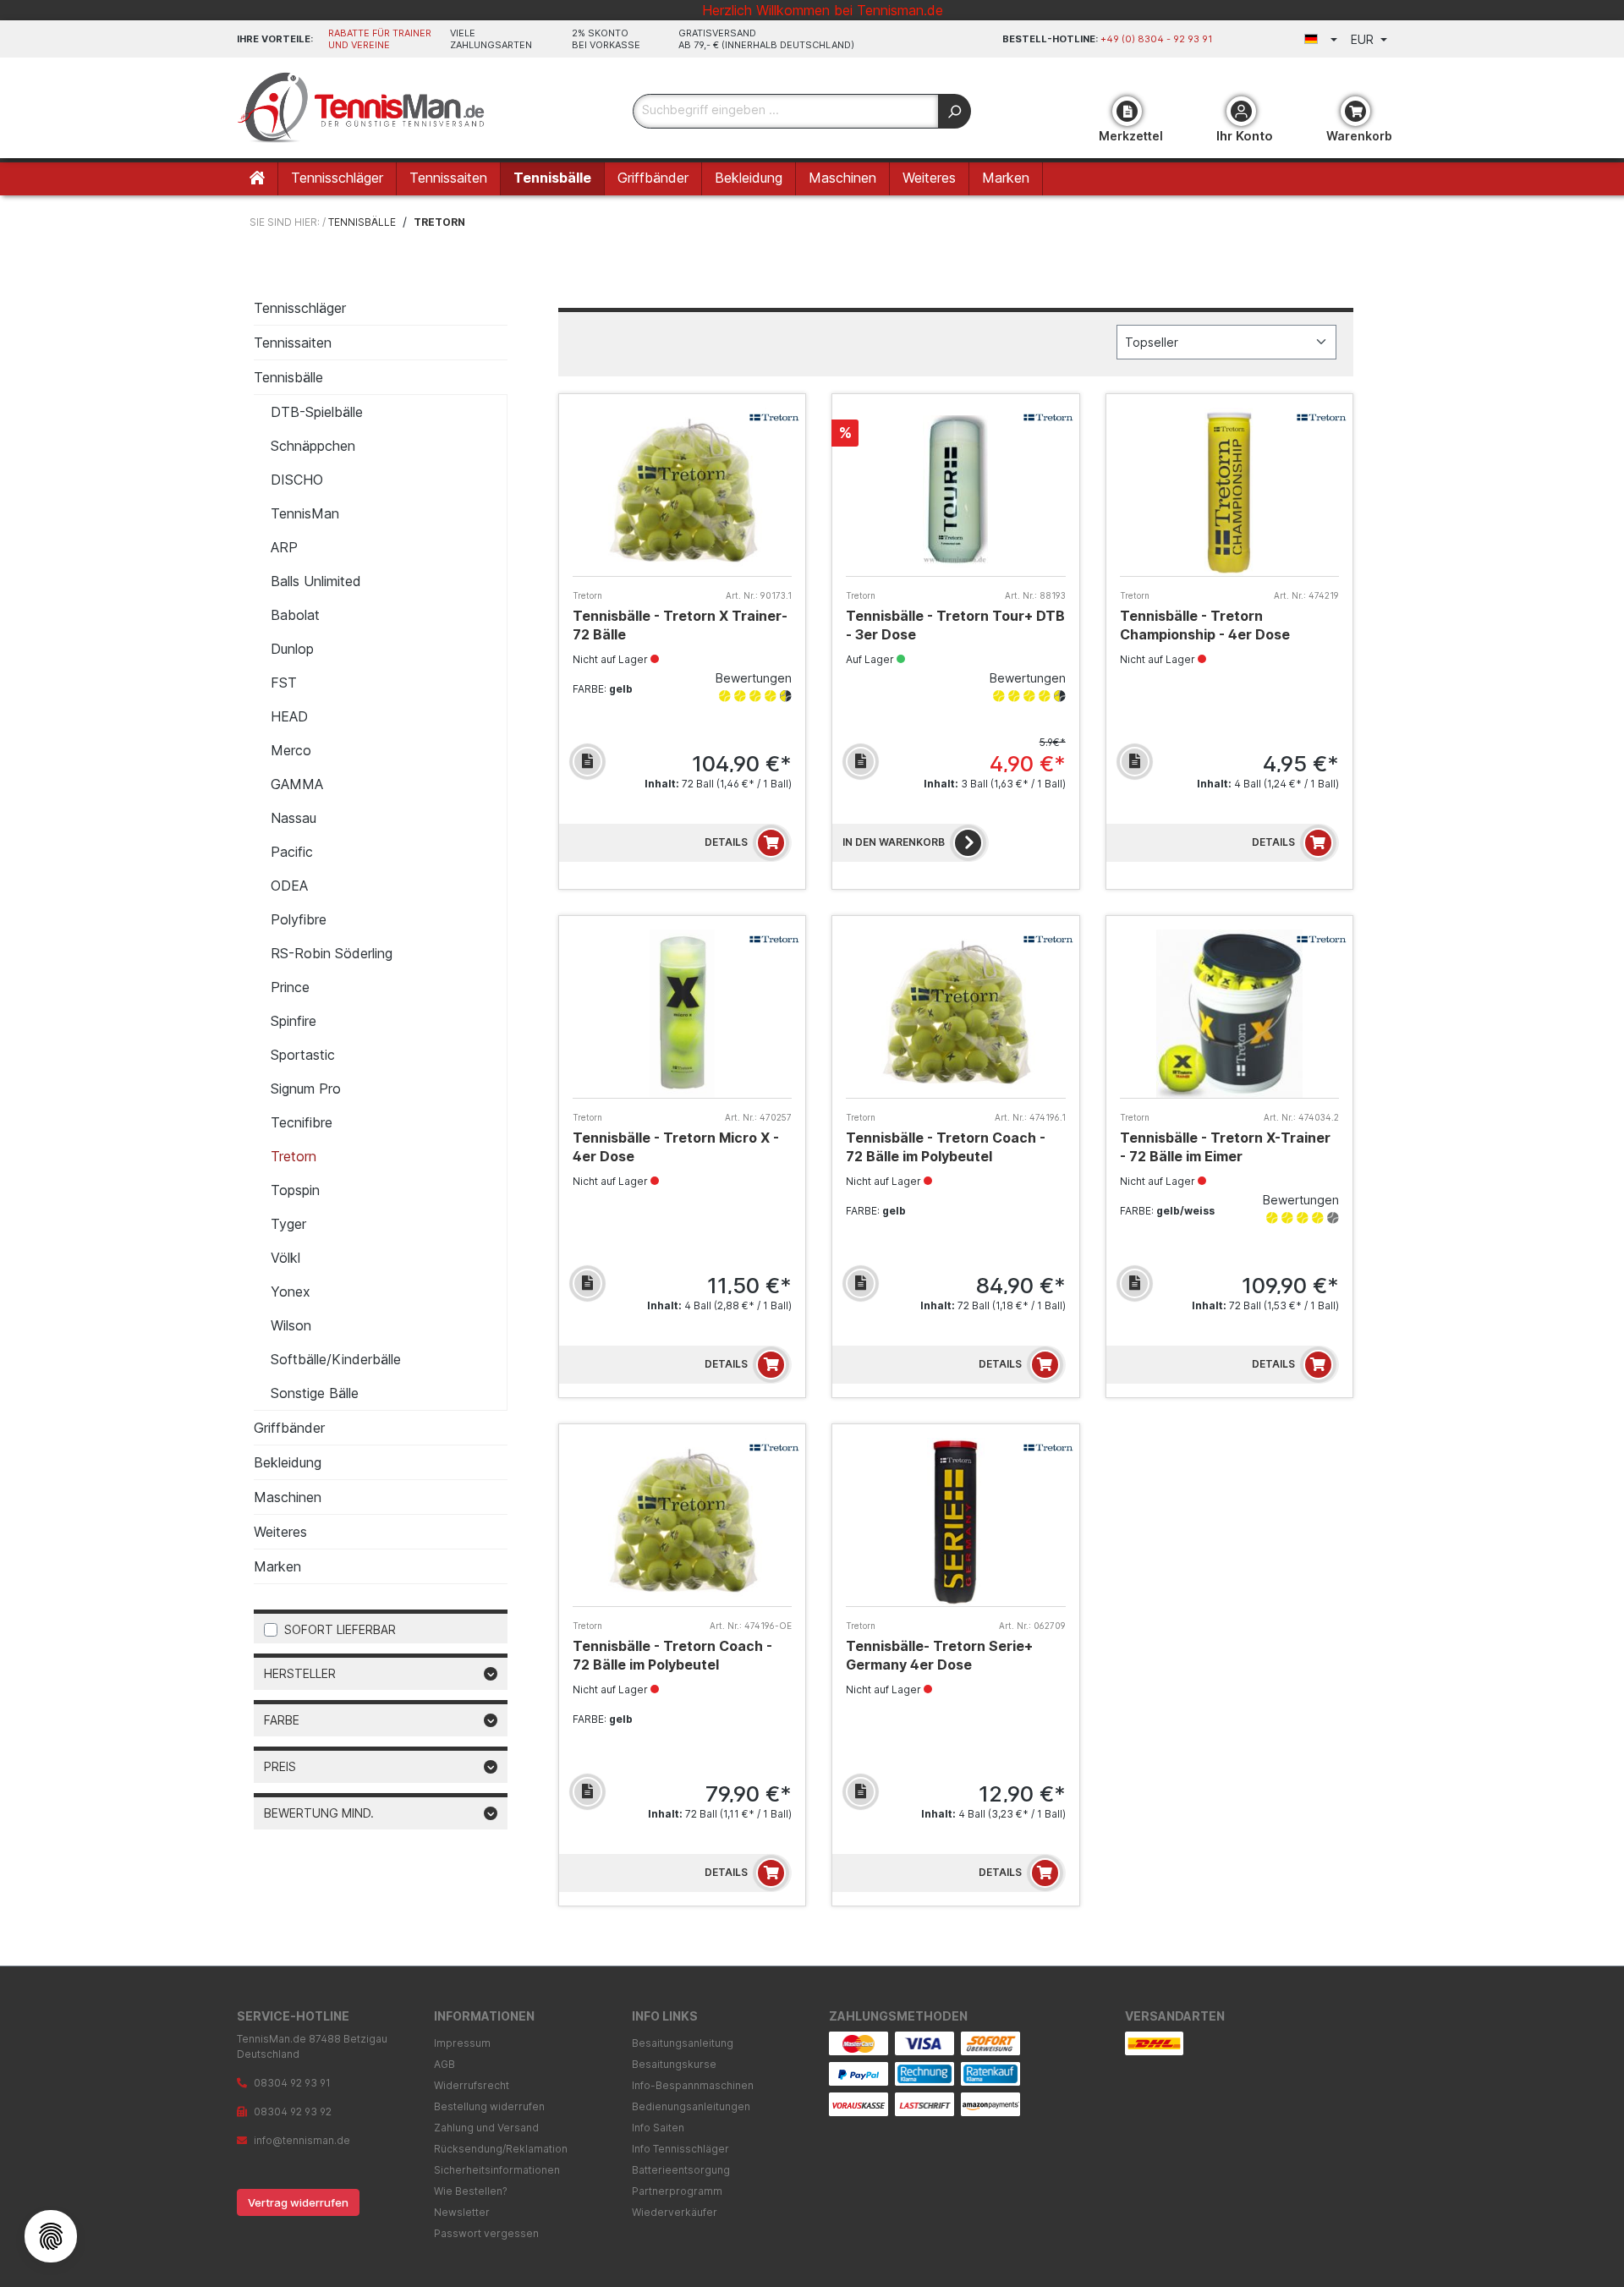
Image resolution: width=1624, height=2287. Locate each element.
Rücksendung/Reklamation (501, 2149)
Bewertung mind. (319, 1813)
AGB (444, 2064)
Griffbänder (289, 1428)
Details (726, 842)
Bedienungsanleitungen (691, 2106)
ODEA (289, 886)
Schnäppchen (313, 446)
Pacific (292, 852)
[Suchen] (955, 111)
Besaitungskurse (674, 2064)
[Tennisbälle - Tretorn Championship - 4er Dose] (1229, 492)
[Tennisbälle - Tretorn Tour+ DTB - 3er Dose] (955, 492)
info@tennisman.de (302, 2140)
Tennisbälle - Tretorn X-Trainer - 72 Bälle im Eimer (1225, 1147)
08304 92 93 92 (293, 2111)
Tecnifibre (302, 1122)
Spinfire (294, 1021)
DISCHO (297, 480)
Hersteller (300, 1673)
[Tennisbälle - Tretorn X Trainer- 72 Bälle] (682, 492)
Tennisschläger (300, 308)
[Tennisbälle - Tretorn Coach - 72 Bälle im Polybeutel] (955, 1014)
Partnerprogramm (677, 2191)
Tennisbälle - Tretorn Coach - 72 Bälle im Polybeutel (946, 1147)
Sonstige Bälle (315, 1393)
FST (284, 683)
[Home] (258, 179)
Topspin (295, 1190)
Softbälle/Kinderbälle (336, 1359)
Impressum (462, 2043)
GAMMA (297, 784)
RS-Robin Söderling (332, 953)
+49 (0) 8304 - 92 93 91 (1156, 39)
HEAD (289, 716)
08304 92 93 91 (292, 2083)
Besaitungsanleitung (683, 2043)
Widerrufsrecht (472, 2085)
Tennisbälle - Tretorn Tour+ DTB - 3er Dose (955, 625)
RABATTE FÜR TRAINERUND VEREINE (380, 39)
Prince (290, 987)
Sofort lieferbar (340, 1629)
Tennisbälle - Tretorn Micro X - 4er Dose (676, 1147)
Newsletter (462, 2212)
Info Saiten (658, 2128)
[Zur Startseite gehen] (364, 108)
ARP (284, 547)
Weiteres (280, 1532)
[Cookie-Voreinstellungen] (51, 2236)
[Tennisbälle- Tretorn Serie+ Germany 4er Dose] (955, 1522)
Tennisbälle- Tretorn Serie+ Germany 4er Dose (939, 1655)
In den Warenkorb (894, 842)
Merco (291, 750)
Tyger (288, 1224)
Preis (280, 1766)
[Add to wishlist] (587, 762)
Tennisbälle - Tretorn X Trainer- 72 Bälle (680, 625)
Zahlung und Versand (486, 2128)
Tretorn (294, 1156)
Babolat (295, 615)
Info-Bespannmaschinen (693, 2085)
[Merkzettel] (1127, 111)
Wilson (291, 1325)
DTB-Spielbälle (317, 412)
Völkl (285, 1258)
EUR (1364, 39)
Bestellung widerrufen (489, 2106)
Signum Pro (306, 1089)
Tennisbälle (288, 377)
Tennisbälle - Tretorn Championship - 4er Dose (1205, 625)
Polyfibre (299, 919)
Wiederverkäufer (675, 2212)
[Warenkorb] (1355, 111)
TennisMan (305, 513)
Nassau (294, 818)
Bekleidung (288, 1462)
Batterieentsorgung (681, 2170)
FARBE (282, 1720)
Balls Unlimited (316, 581)
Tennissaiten (293, 343)
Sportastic (303, 1055)
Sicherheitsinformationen (497, 2170)
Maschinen (288, 1497)
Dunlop (292, 649)
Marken (277, 1566)
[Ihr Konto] (1241, 111)
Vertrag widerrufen (298, 2202)
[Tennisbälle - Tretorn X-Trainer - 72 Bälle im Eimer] (1229, 1014)
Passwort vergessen (486, 2233)
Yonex (291, 1292)
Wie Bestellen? (471, 2191)
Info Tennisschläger (680, 2149)
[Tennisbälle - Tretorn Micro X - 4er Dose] (682, 1014)
